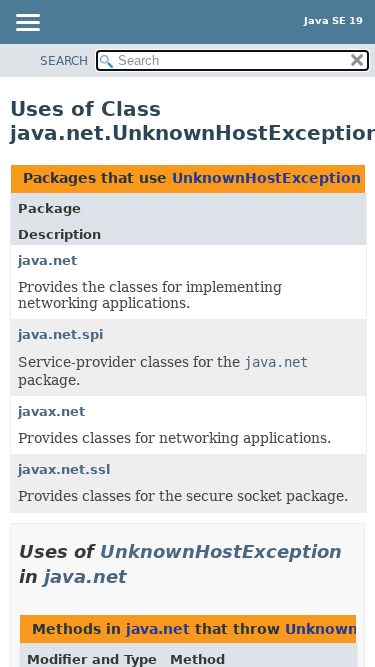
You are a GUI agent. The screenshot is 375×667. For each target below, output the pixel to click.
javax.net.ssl (64, 469)
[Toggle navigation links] (27, 24)
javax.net (51, 411)
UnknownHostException (266, 178)
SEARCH (64, 61)
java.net (47, 260)
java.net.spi (60, 334)
